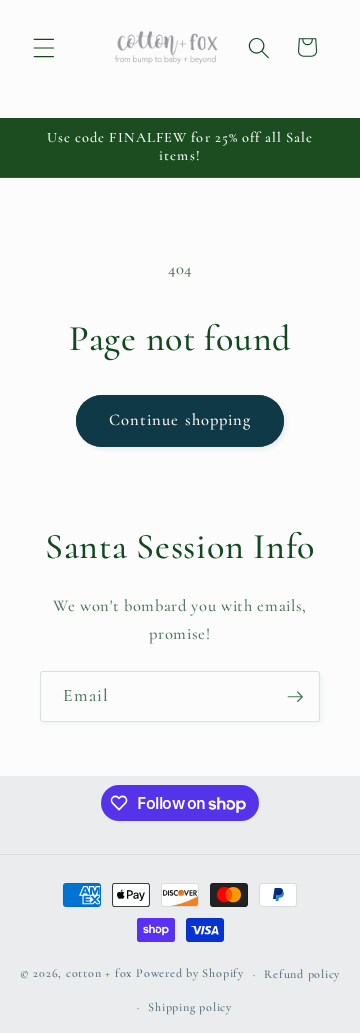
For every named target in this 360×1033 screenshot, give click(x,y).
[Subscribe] (295, 697)
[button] (44, 47)
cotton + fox (99, 974)
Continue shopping (180, 420)
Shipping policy (190, 1007)
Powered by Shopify (190, 974)
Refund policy (302, 974)
